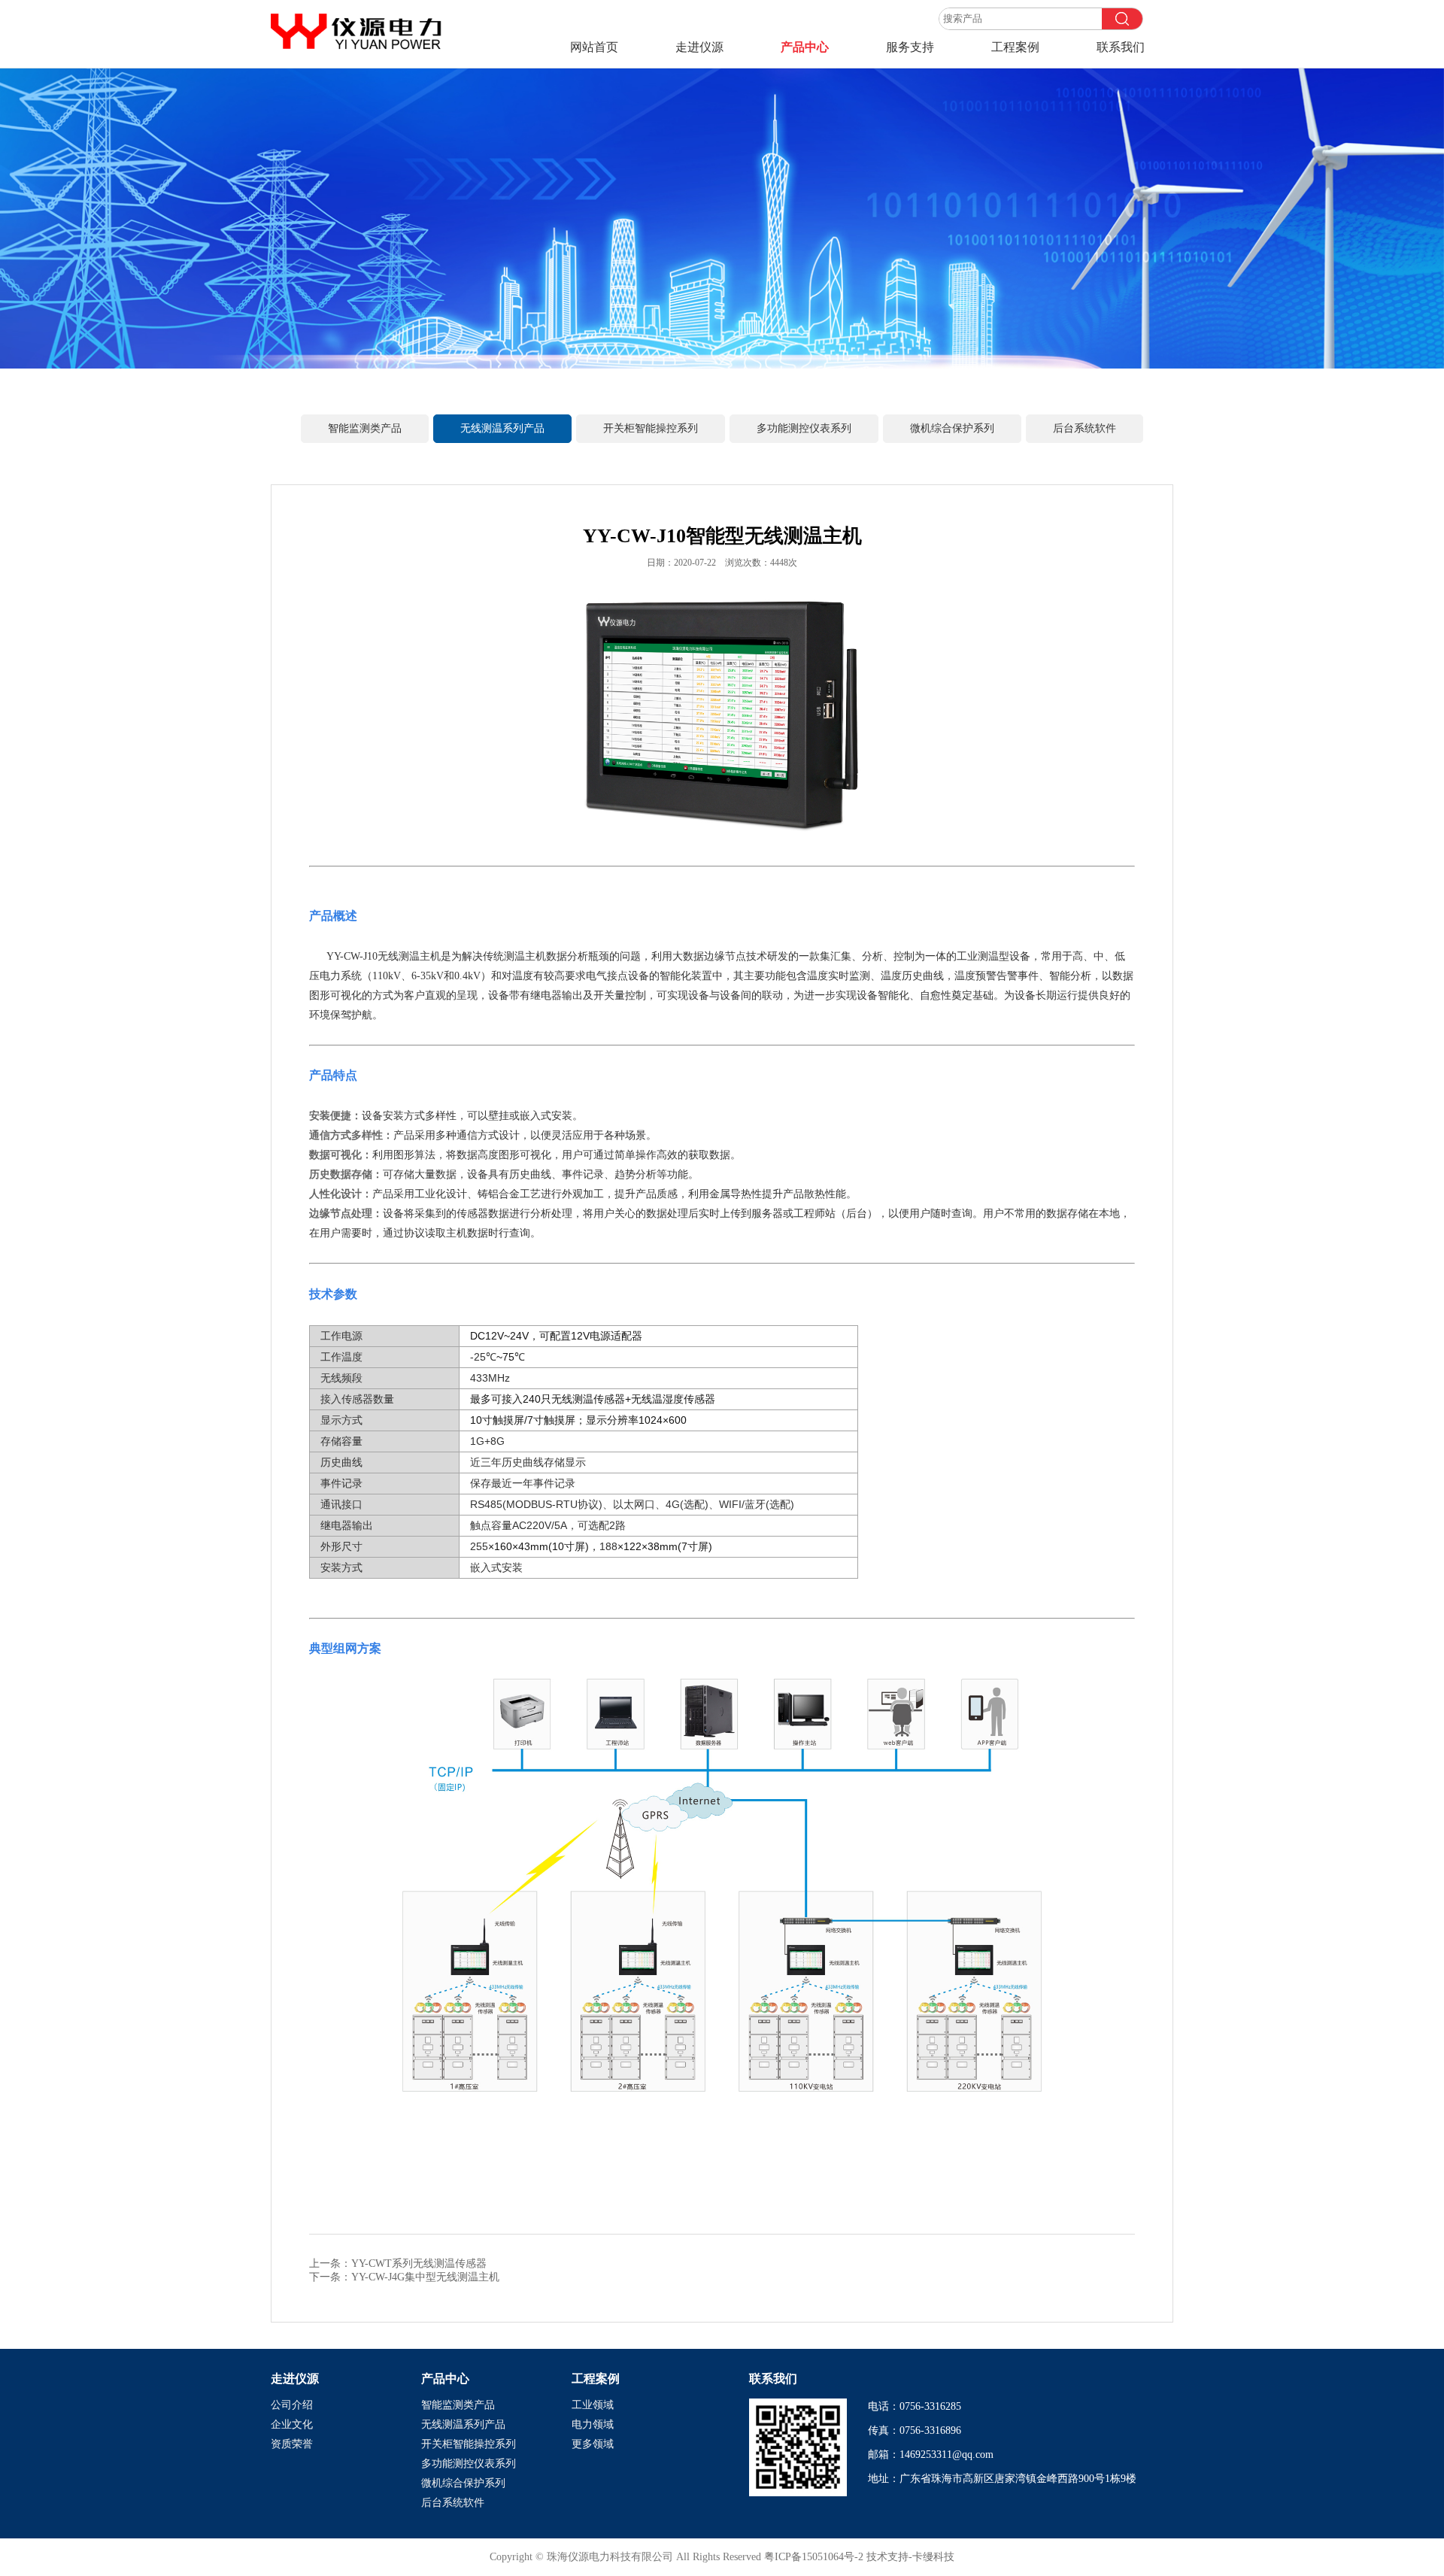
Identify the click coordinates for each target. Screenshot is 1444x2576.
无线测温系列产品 (502, 428)
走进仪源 (699, 47)
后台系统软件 (1085, 428)
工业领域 (593, 2405)
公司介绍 (292, 2405)
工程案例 (1015, 47)
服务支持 (910, 47)
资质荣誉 (292, 2444)
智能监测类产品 (365, 428)
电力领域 (593, 2424)
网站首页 (594, 47)
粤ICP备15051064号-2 (815, 2557)
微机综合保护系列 (952, 428)
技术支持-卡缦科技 (910, 2557)
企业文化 (292, 2424)
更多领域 (593, 2444)
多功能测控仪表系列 (804, 428)
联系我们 (1121, 47)
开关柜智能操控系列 (651, 428)
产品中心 (805, 47)
